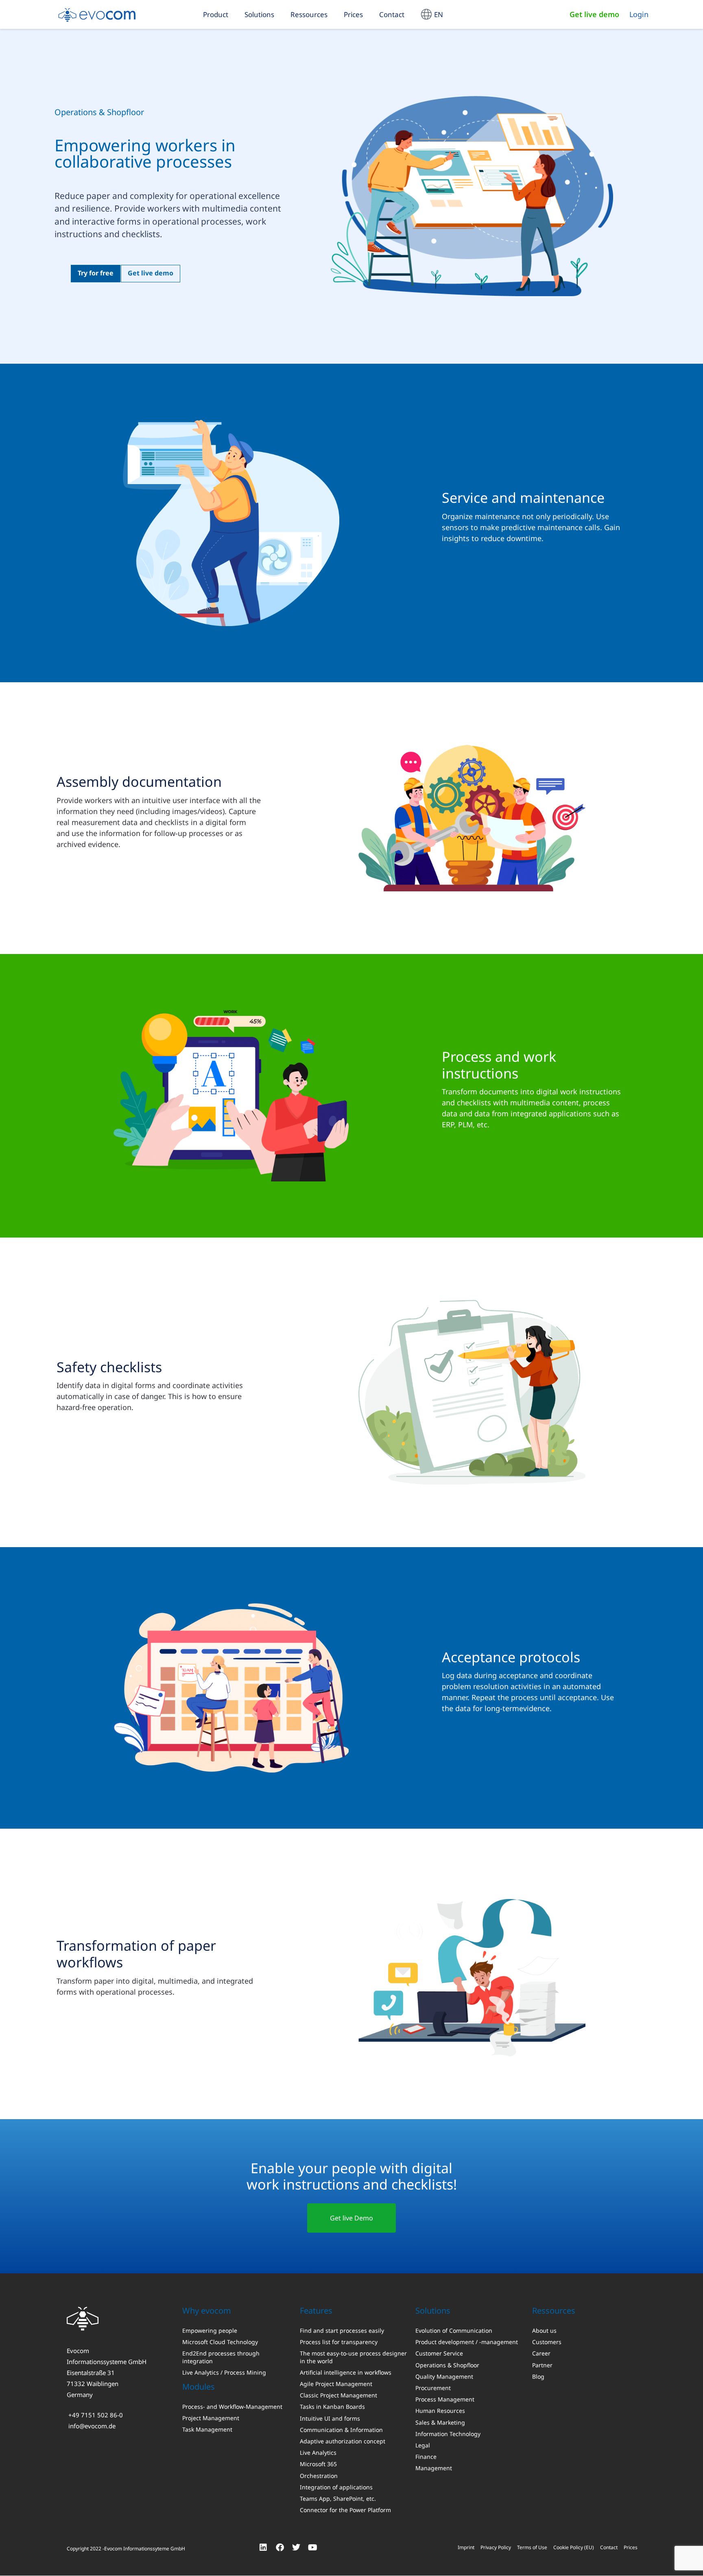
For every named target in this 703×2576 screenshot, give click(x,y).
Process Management (445, 2399)
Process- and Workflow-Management (232, 2407)
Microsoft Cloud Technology (220, 2342)
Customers (547, 2342)
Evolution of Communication (454, 2331)
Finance (426, 2457)
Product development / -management (467, 2342)
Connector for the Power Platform (345, 2510)
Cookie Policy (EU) (574, 2547)
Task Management (207, 2430)
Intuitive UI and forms (330, 2418)
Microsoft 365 (318, 2464)
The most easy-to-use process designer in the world (353, 2357)
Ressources (309, 14)
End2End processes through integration (221, 2357)
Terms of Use (532, 2547)
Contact (392, 14)
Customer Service (439, 2353)
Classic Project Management (338, 2395)
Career (541, 2353)
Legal (423, 2445)
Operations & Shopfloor (447, 2365)
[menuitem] (432, 14)
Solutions (259, 14)
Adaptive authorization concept (343, 2441)
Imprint (466, 2547)
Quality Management (444, 2376)
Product (216, 14)
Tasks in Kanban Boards (332, 2407)
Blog (538, 2376)
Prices (353, 14)
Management (434, 2468)
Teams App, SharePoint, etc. (338, 2499)
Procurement (433, 2388)
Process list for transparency (339, 2342)
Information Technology (448, 2434)
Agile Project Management (336, 2384)
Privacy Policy (496, 2547)
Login (639, 14)
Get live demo (594, 14)
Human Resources (440, 2411)
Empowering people (210, 2331)
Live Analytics (318, 2453)
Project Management (211, 2418)
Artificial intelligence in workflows (346, 2372)
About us (544, 2331)
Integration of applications (336, 2487)
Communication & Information (341, 2430)
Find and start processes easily (342, 2331)
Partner (542, 2365)
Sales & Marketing (440, 2422)
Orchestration (319, 2476)
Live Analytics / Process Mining (224, 2372)
